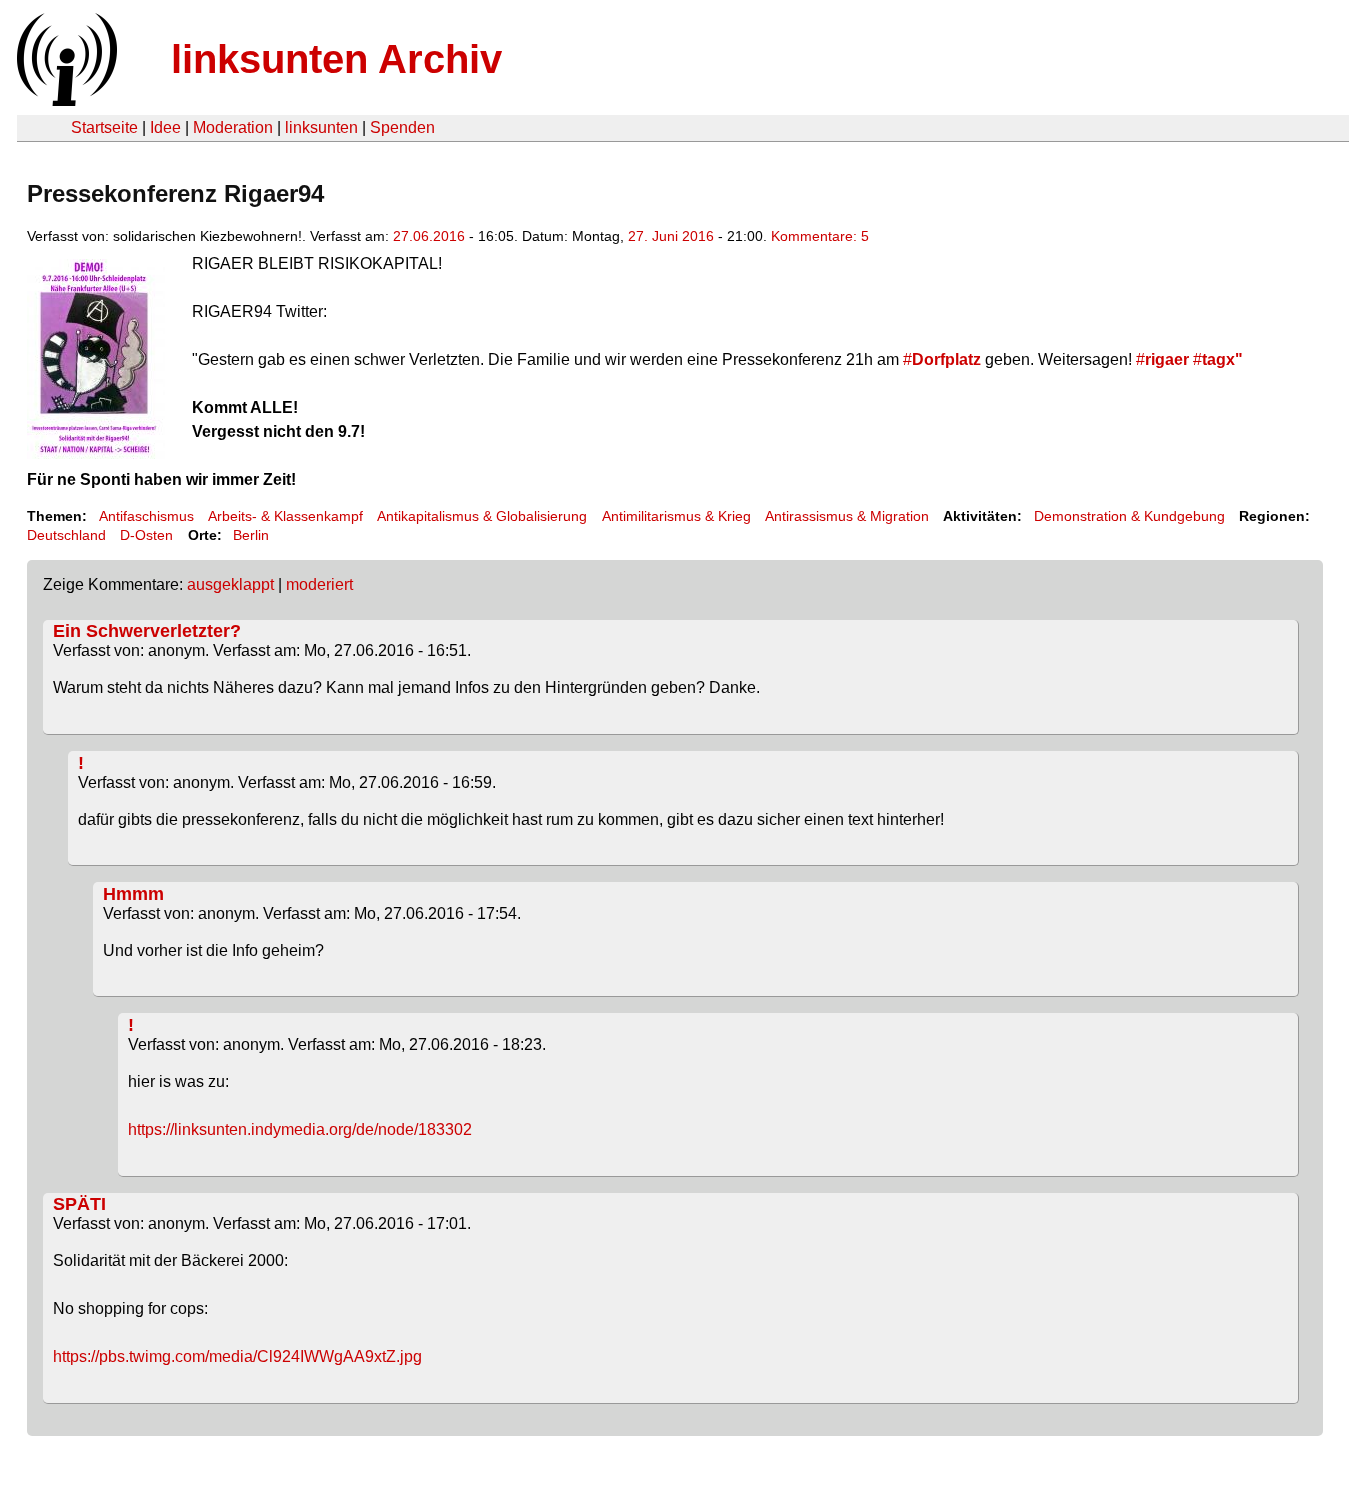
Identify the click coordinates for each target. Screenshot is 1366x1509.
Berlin (251, 535)
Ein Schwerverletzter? (147, 631)
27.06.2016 (429, 236)
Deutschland (66, 535)
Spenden (402, 127)
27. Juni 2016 (671, 236)
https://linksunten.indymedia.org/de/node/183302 (300, 1129)
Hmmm (133, 894)
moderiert (319, 584)
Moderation (233, 127)
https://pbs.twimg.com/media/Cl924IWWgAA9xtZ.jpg (237, 1356)
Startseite (104, 127)
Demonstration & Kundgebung (1129, 516)
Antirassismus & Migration (847, 516)
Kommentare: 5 (820, 236)
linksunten (321, 127)
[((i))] (65, 100)
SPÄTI (79, 1204)
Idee (165, 127)
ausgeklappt (230, 584)
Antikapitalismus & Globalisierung (482, 516)
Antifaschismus (146, 516)
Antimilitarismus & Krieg (676, 516)
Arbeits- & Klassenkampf (285, 516)
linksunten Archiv (336, 59)
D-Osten (146, 535)
